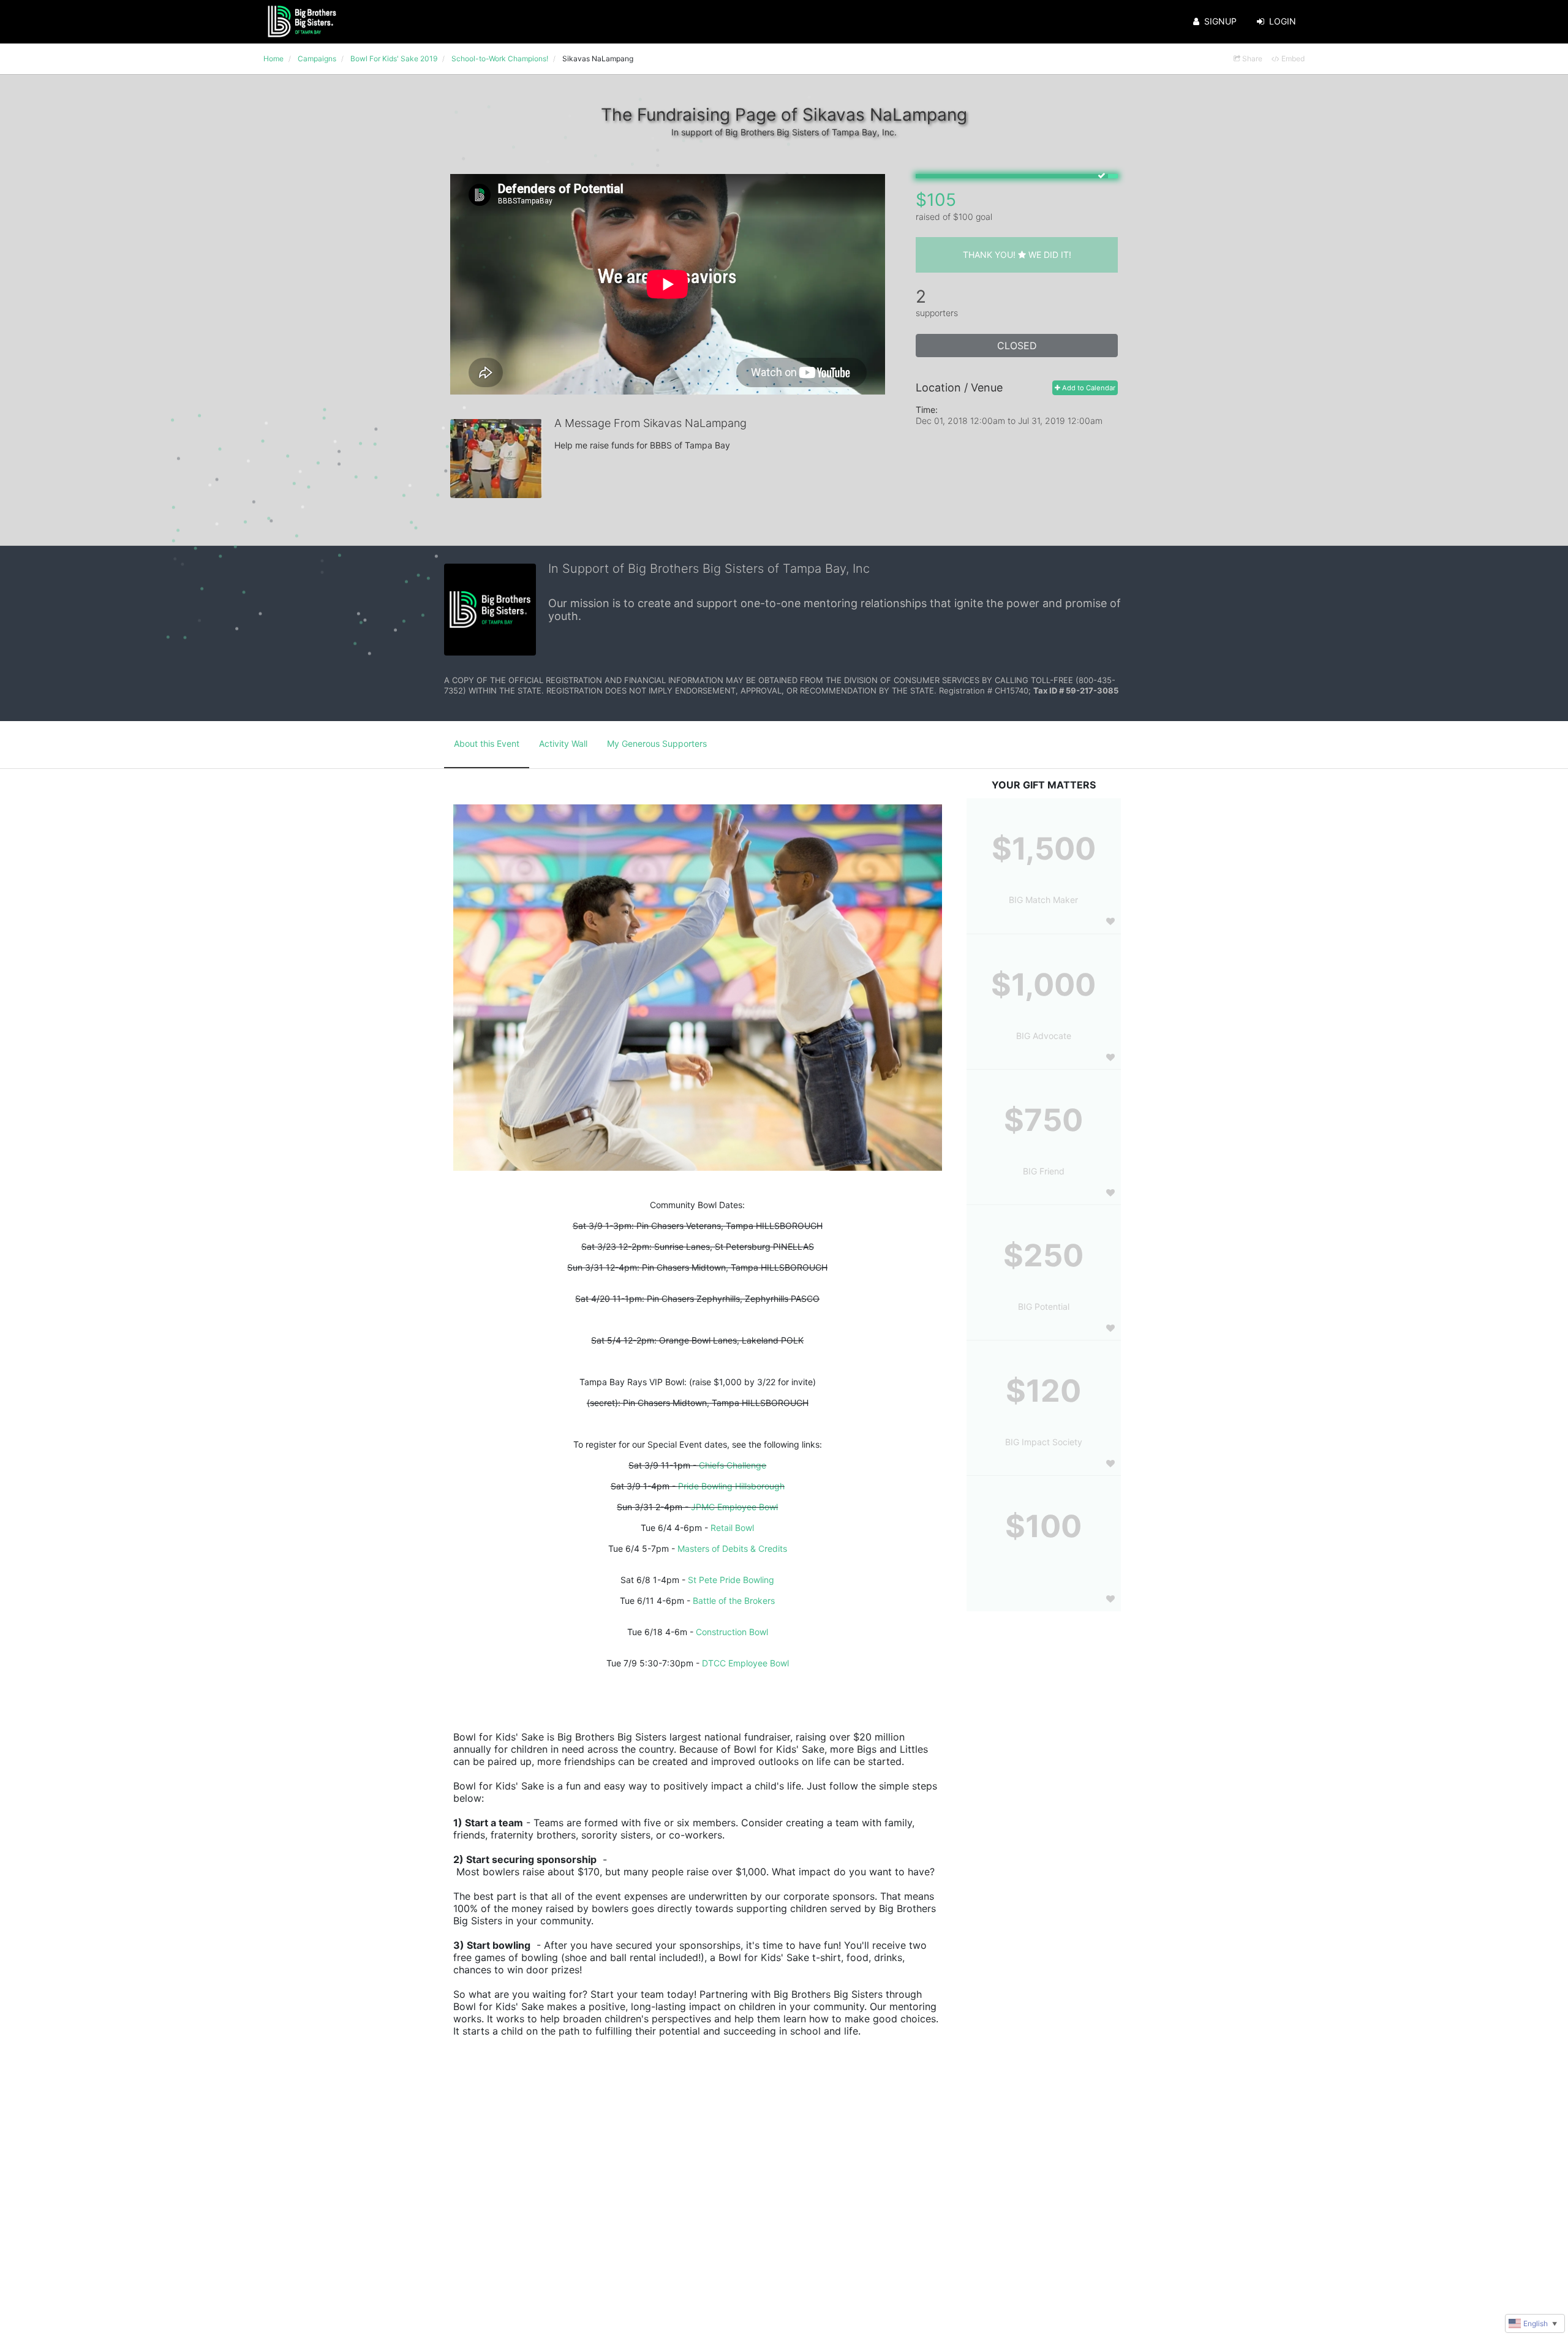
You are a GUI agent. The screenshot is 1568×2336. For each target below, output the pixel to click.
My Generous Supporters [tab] (657, 743)
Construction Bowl (732, 1632)
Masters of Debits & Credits (732, 1548)
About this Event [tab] (487, 743)
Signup (1220, 21)
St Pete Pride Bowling (731, 1580)
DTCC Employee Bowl (745, 1663)
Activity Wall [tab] (563, 743)
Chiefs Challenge (733, 1465)
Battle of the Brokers (734, 1601)
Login (1283, 21)
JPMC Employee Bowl (734, 1507)
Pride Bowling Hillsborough (731, 1486)
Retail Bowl (732, 1528)
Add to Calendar (1088, 388)
